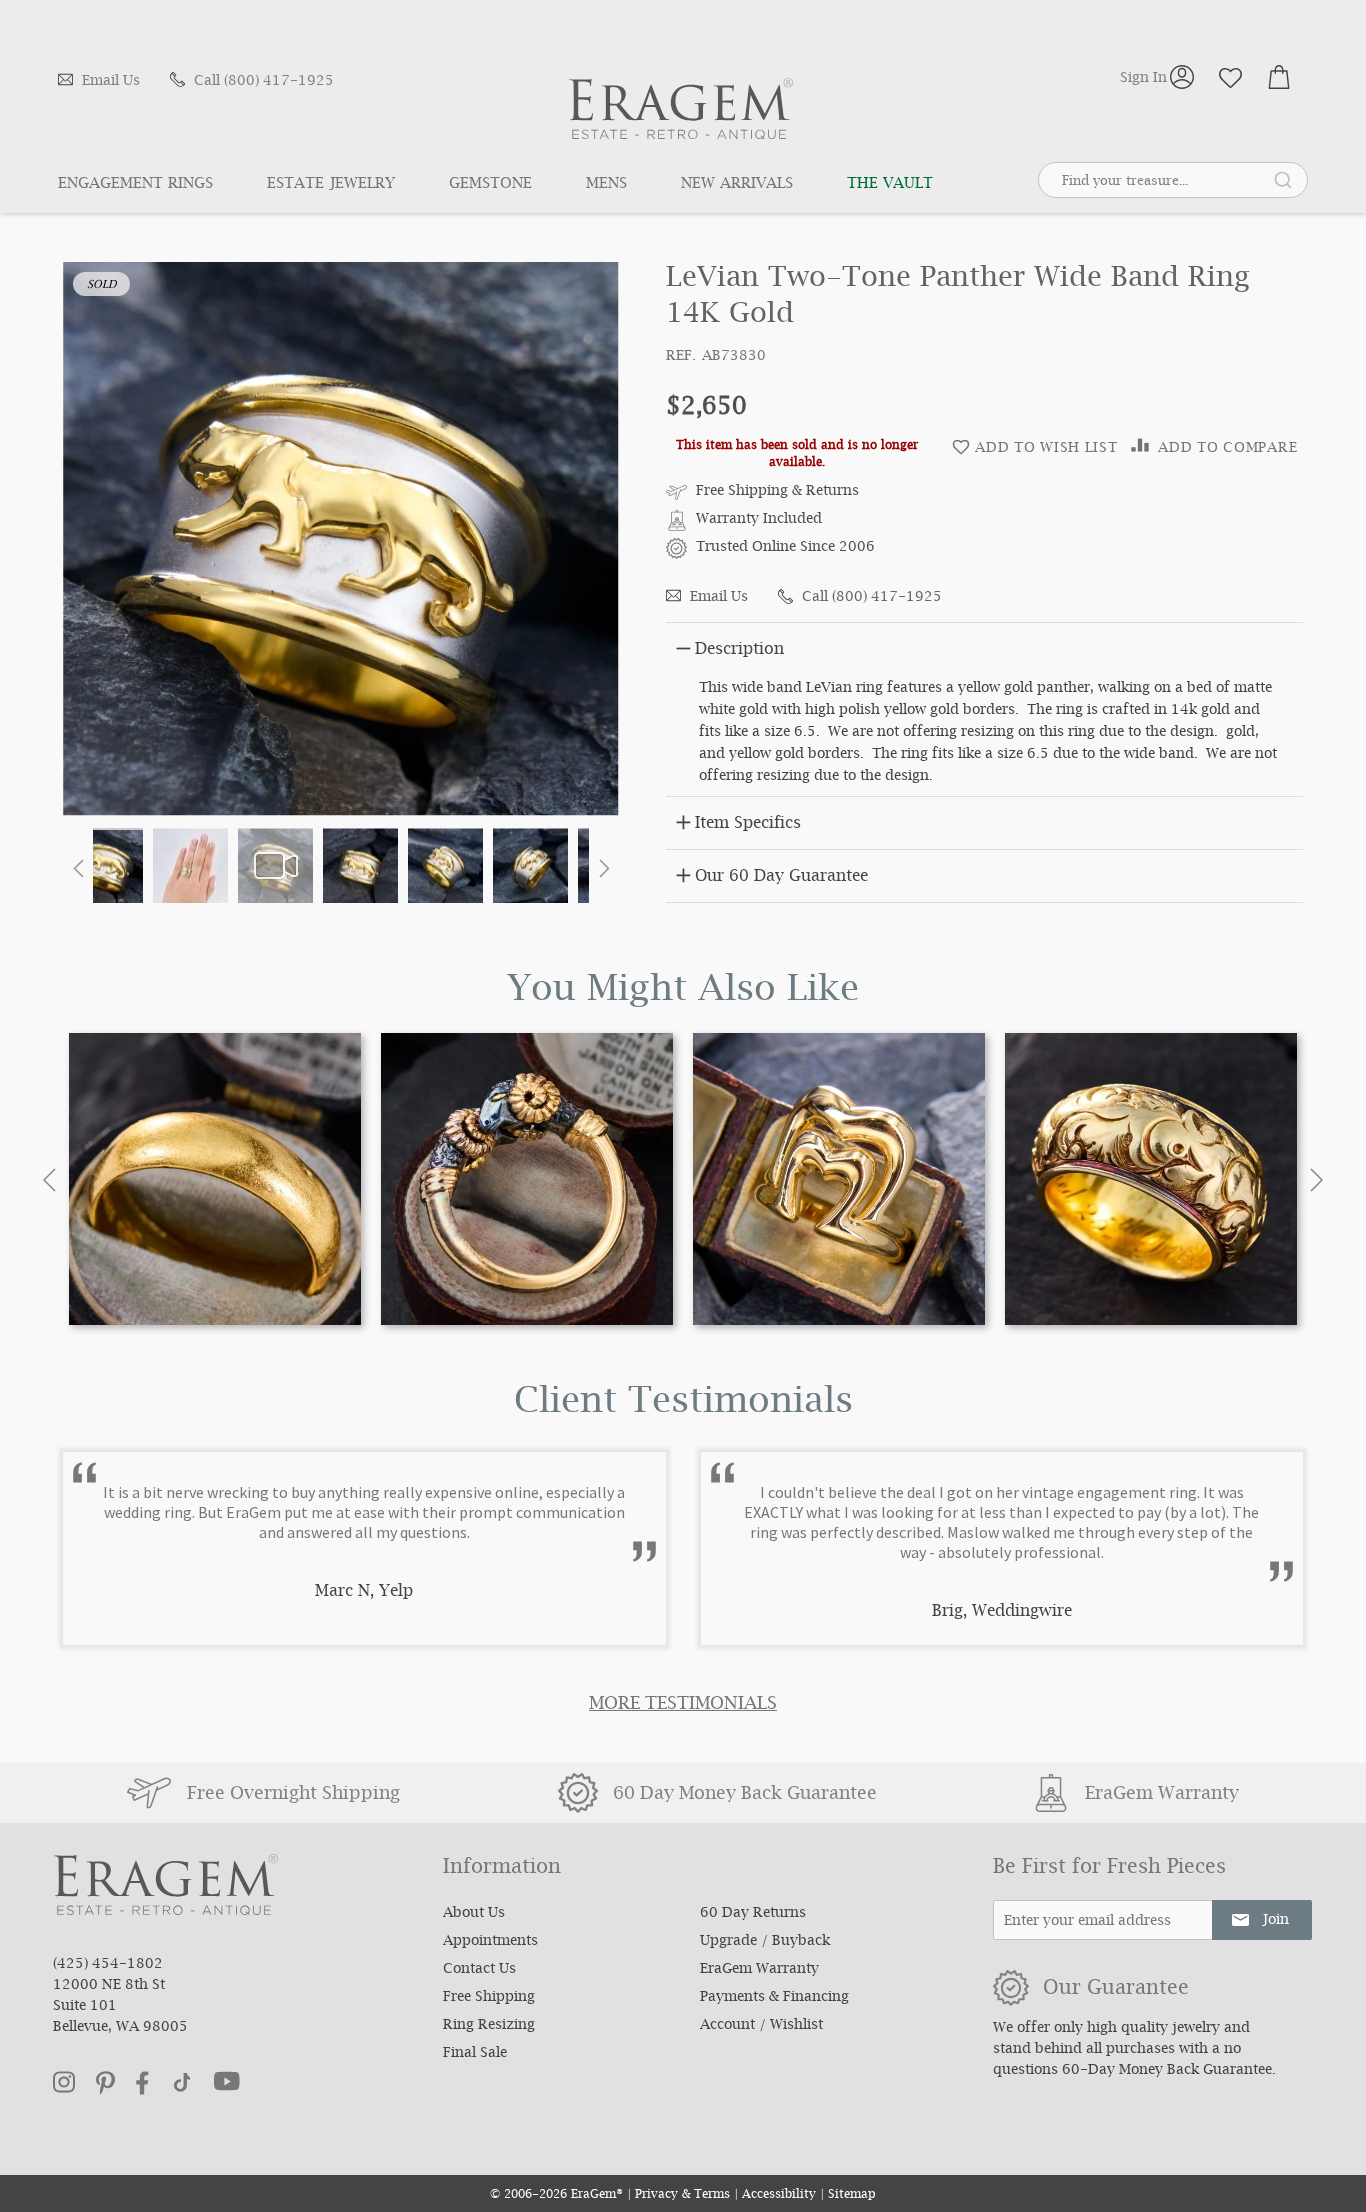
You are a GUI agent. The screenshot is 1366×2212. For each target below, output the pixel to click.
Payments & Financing (774, 1998)
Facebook (142, 2083)
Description (739, 650)
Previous (49, 1180)
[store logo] (680, 108)
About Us (474, 1914)
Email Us (111, 82)
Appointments (490, 1942)
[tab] (984, 646)
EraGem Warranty (759, 1970)
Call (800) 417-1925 (264, 82)
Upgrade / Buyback (765, 1942)
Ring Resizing (489, 2026)
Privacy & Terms (682, 2195)
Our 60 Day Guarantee (781, 877)
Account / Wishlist (761, 2026)
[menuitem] (149, 185)
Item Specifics (748, 824)
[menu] (521, 185)
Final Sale (475, 2054)
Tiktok (181, 2083)
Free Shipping (489, 1998)
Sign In (1143, 77)
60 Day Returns (753, 1914)
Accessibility (779, 2195)
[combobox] (1173, 177)
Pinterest (105, 2083)
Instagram (64, 2082)
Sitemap (852, 2195)
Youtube (227, 2081)
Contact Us (479, 1970)
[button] (78, 867)
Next (1316, 1180)
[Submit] (1283, 179)
